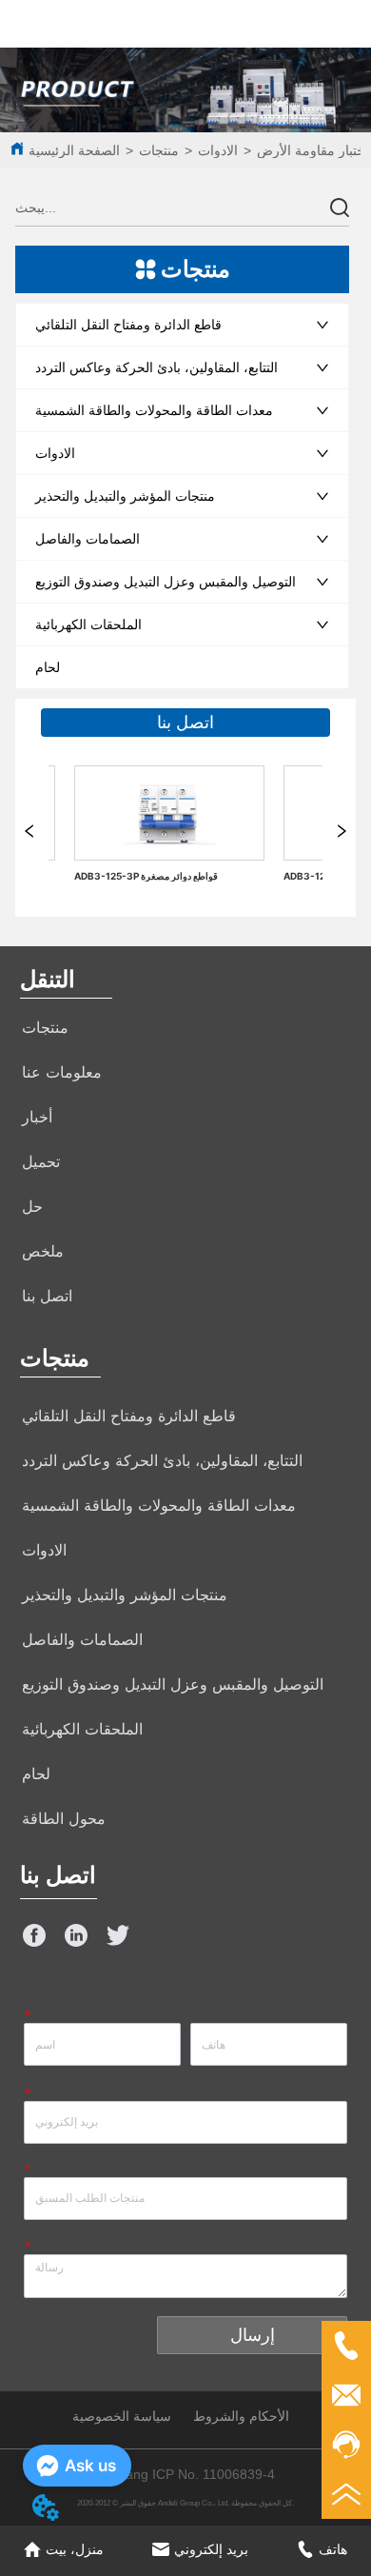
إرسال (253, 2335)
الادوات (218, 150)
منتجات (159, 150)
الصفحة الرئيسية (74, 150)
